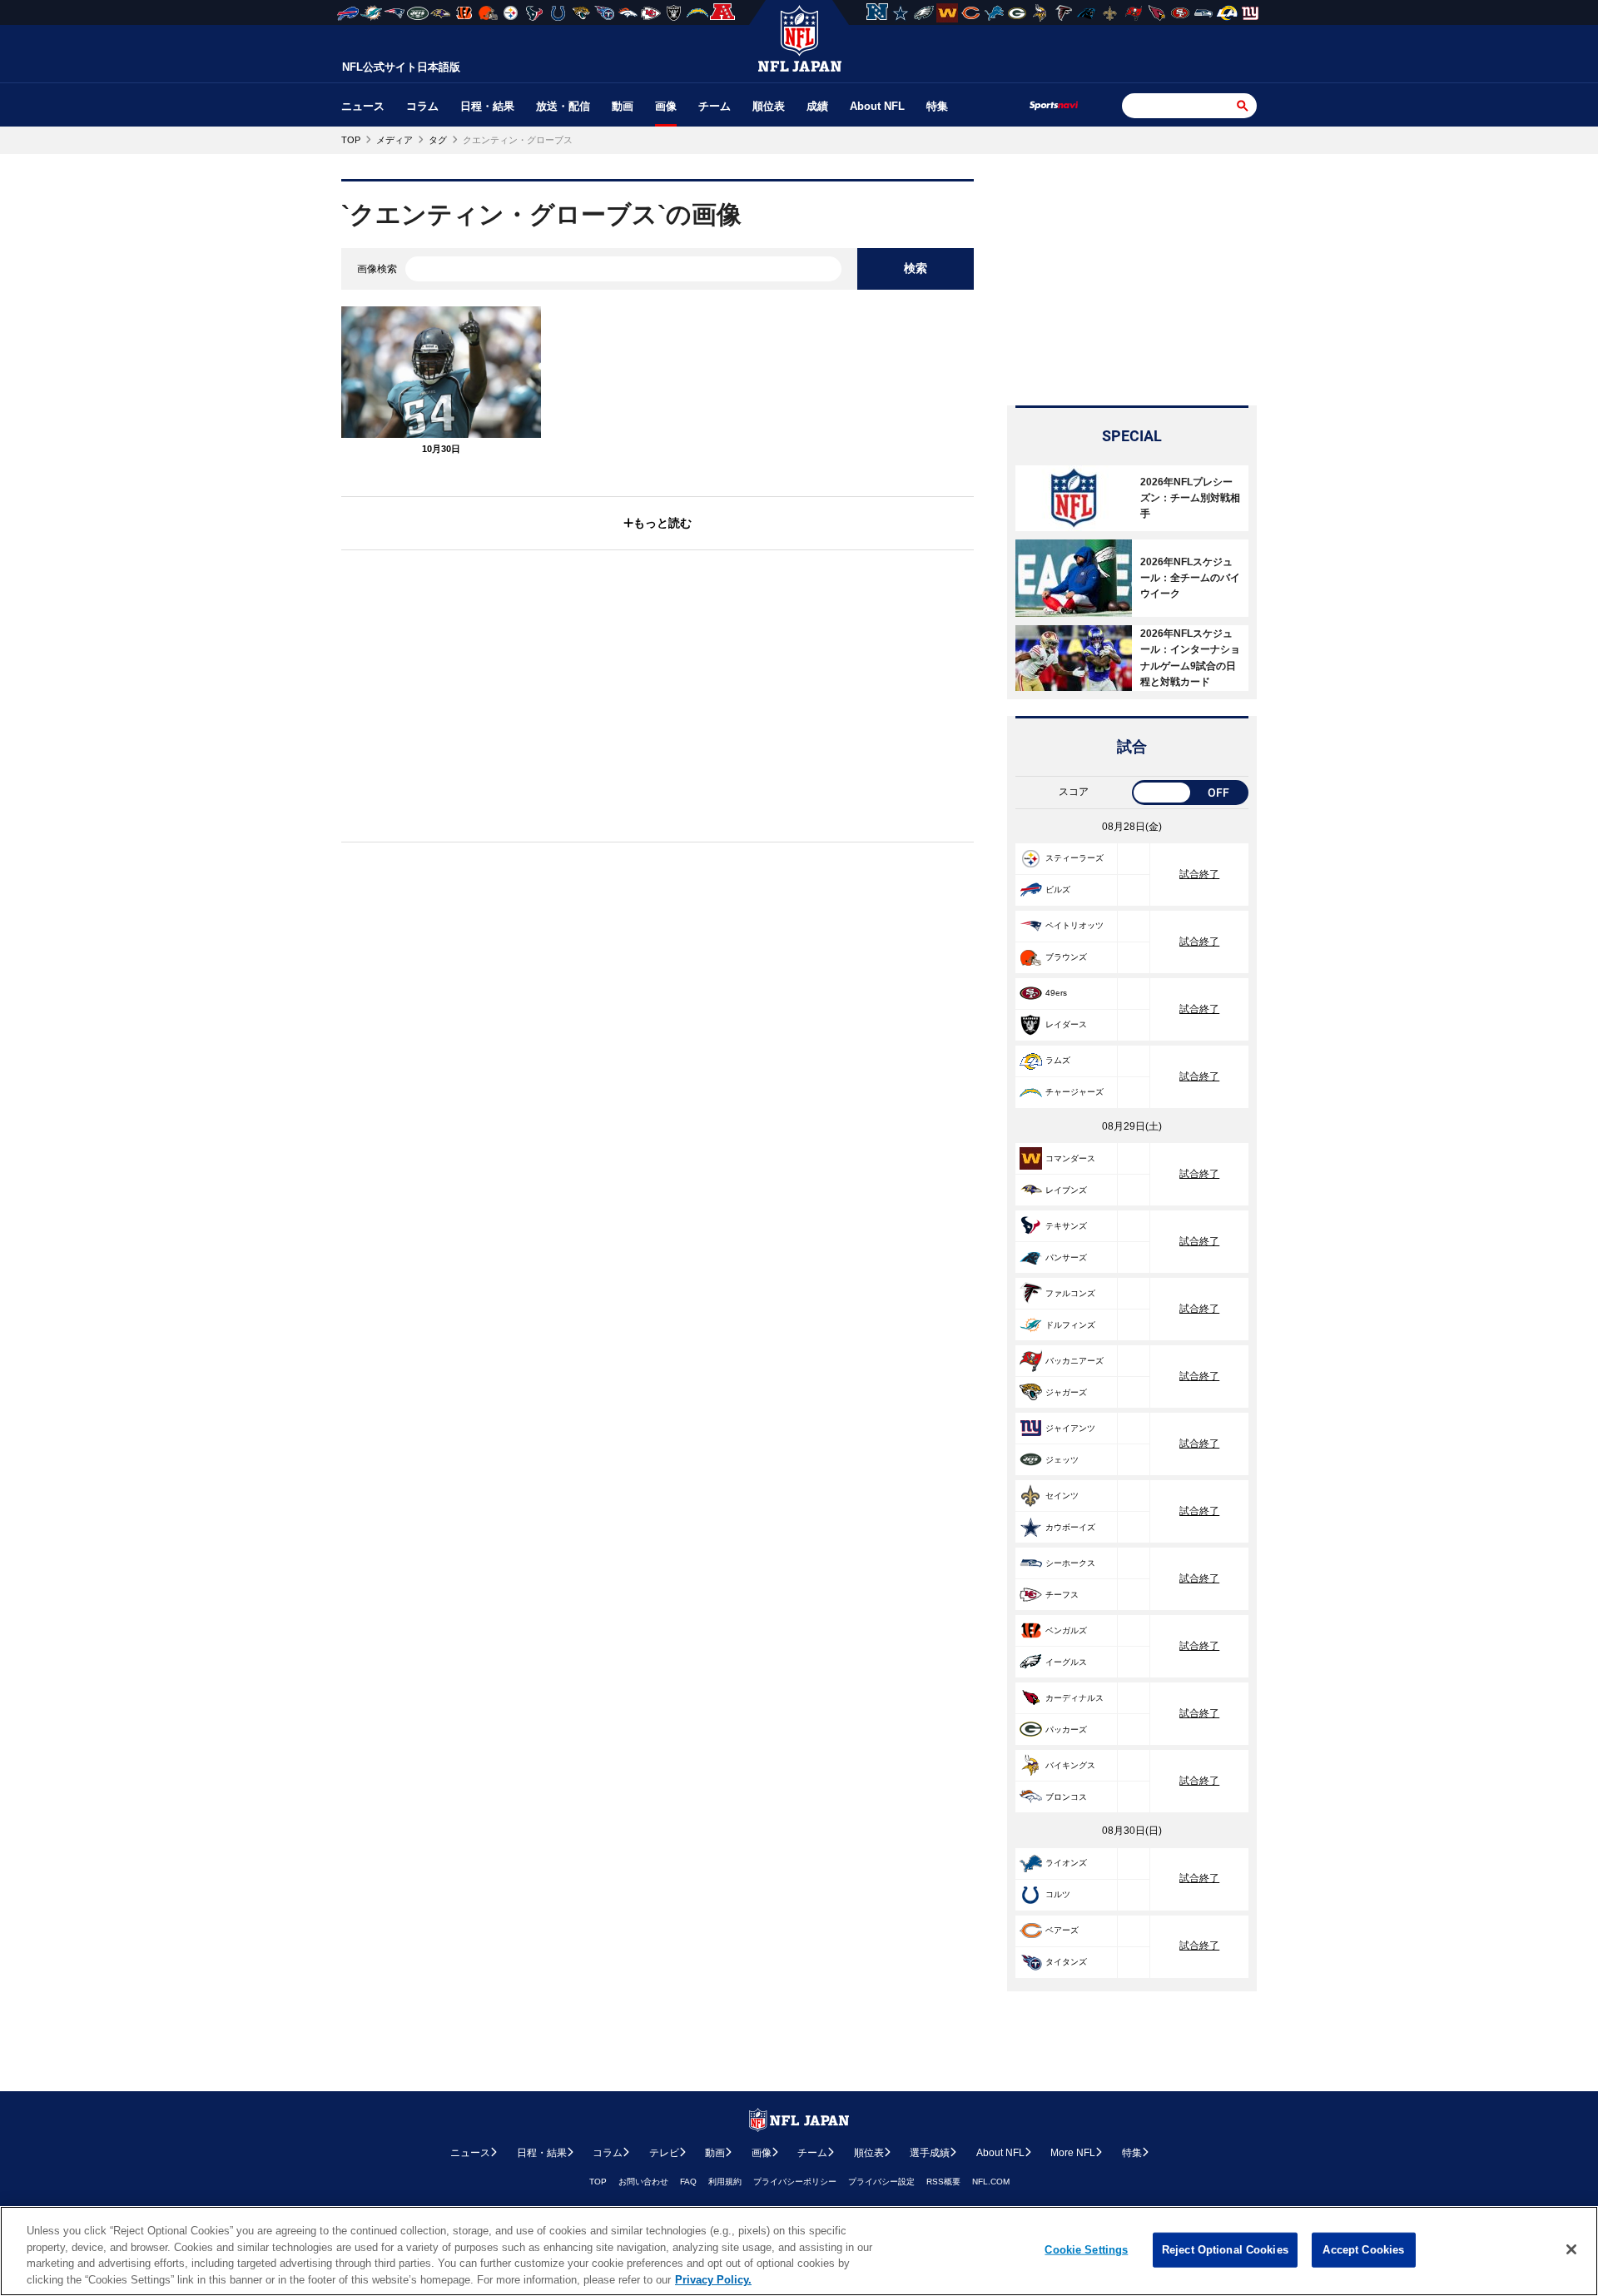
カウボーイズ (1070, 1527)
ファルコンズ (1070, 1293)
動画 (623, 106)
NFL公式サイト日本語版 (401, 67)
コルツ (1058, 1894)
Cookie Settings (1086, 2250)
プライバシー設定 (881, 2182)
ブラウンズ (1066, 957)
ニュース (363, 106)
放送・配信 (563, 106)
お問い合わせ (643, 2182)
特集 (937, 106)
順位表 (769, 106)
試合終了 (1199, 874)
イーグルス (1066, 1662)
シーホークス (1070, 1563)
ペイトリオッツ (1074, 925)
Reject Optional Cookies (1225, 2250)
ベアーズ (1062, 1930)
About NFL (877, 106)
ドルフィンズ (1070, 1325)
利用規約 (725, 2182)
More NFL (1073, 2153)
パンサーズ (1066, 1257)
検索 (916, 268)
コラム (422, 106)
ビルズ (1058, 890)
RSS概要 (943, 2182)
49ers (1056, 993)
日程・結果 (487, 106)
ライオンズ (1066, 1863)
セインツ (1062, 1496)
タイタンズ (1066, 1962)
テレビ (664, 2153)
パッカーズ (1066, 1729)
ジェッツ (1062, 1460)
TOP (598, 2182)
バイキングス (1070, 1765)
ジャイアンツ (1070, 1428)
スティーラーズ (1074, 858)
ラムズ (1058, 1060)
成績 (817, 106)
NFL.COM (991, 2182)
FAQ (688, 2182)
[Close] (1571, 2249)
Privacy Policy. (713, 2279)
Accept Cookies (1363, 2250)
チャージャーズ (1074, 1092)
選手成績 (930, 2153)
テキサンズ (1066, 1226)
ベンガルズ (1066, 1630)
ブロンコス (1066, 1797)
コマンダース (1070, 1158)
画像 (666, 106)
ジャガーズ (1066, 1392)
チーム (715, 106)
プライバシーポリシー (795, 2182)
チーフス (1062, 1595)
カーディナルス (1074, 1698)
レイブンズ (1066, 1190)
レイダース (1066, 1024)
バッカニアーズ (1074, 1361)
